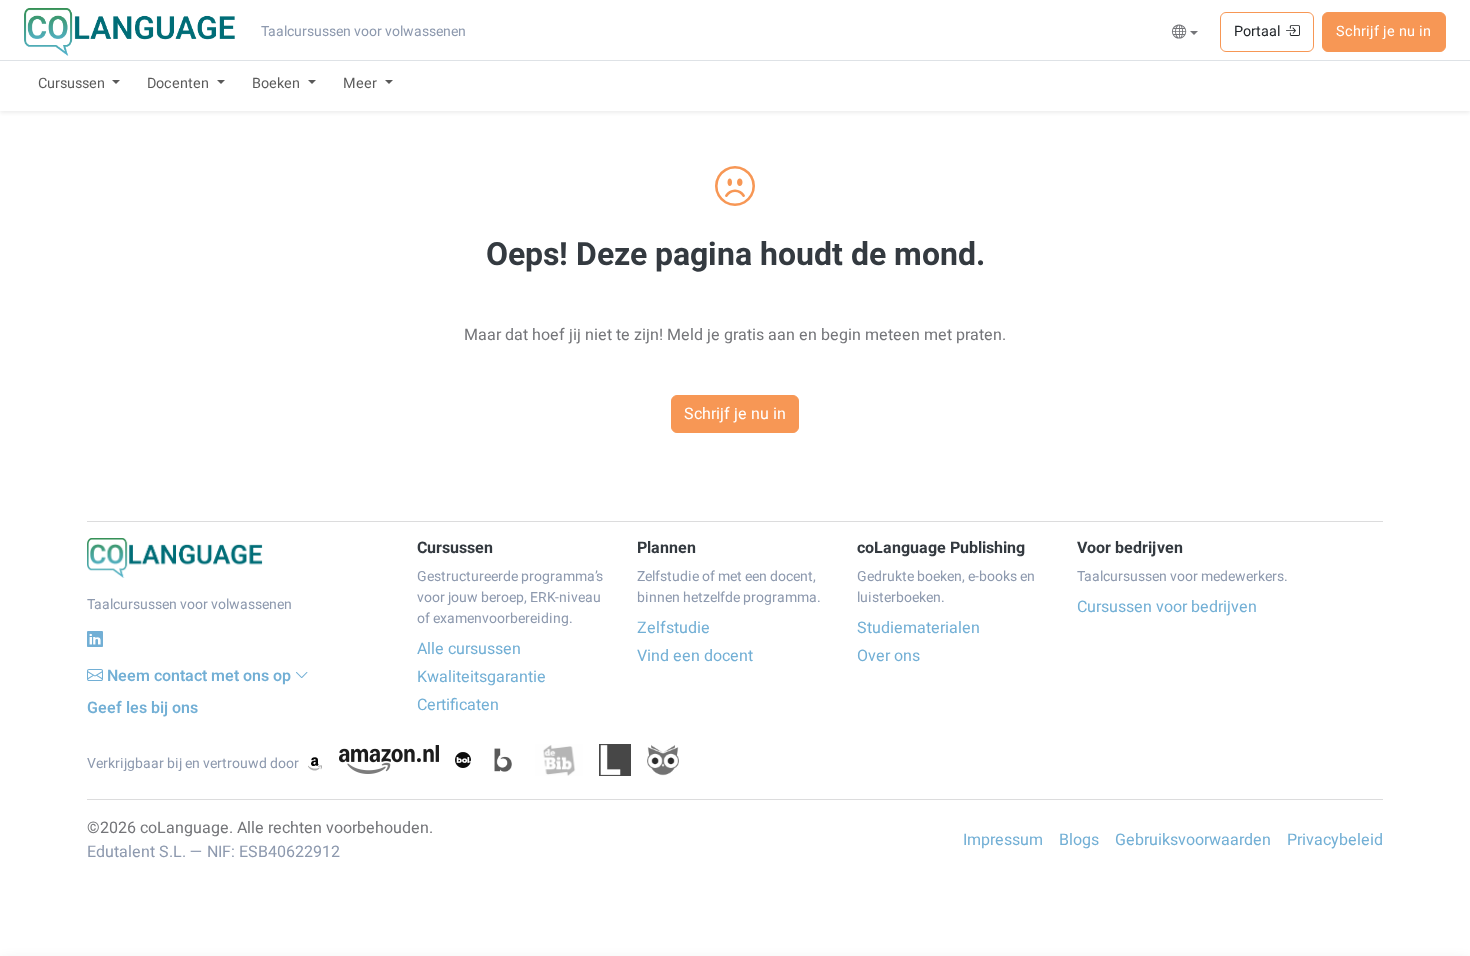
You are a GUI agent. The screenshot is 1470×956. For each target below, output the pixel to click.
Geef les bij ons (142, 708)
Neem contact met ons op (199, 676)
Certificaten (458, 705)
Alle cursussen (469, 649)
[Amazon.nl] (389, 759)
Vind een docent (695, 656)
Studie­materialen (918, 628)
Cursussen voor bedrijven (1167, 607)
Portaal (1259, 31)
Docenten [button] (180, 83)
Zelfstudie (673, 628)
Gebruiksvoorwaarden (1193, 840)
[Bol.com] (463, 760)
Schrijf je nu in (1383, 31)
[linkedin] (95, 639)
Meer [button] (362, 83)
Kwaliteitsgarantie (481, 677)
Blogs (1079, 840)
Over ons (888, 656)
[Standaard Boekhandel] (663, 760)
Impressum (1003, 840)
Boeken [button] (278, 83)
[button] (1185, 33)
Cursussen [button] (73, 83)
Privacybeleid (1335, 840)
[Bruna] (503, 760)
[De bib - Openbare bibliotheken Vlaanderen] (559, 760)
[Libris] (615, 760)
